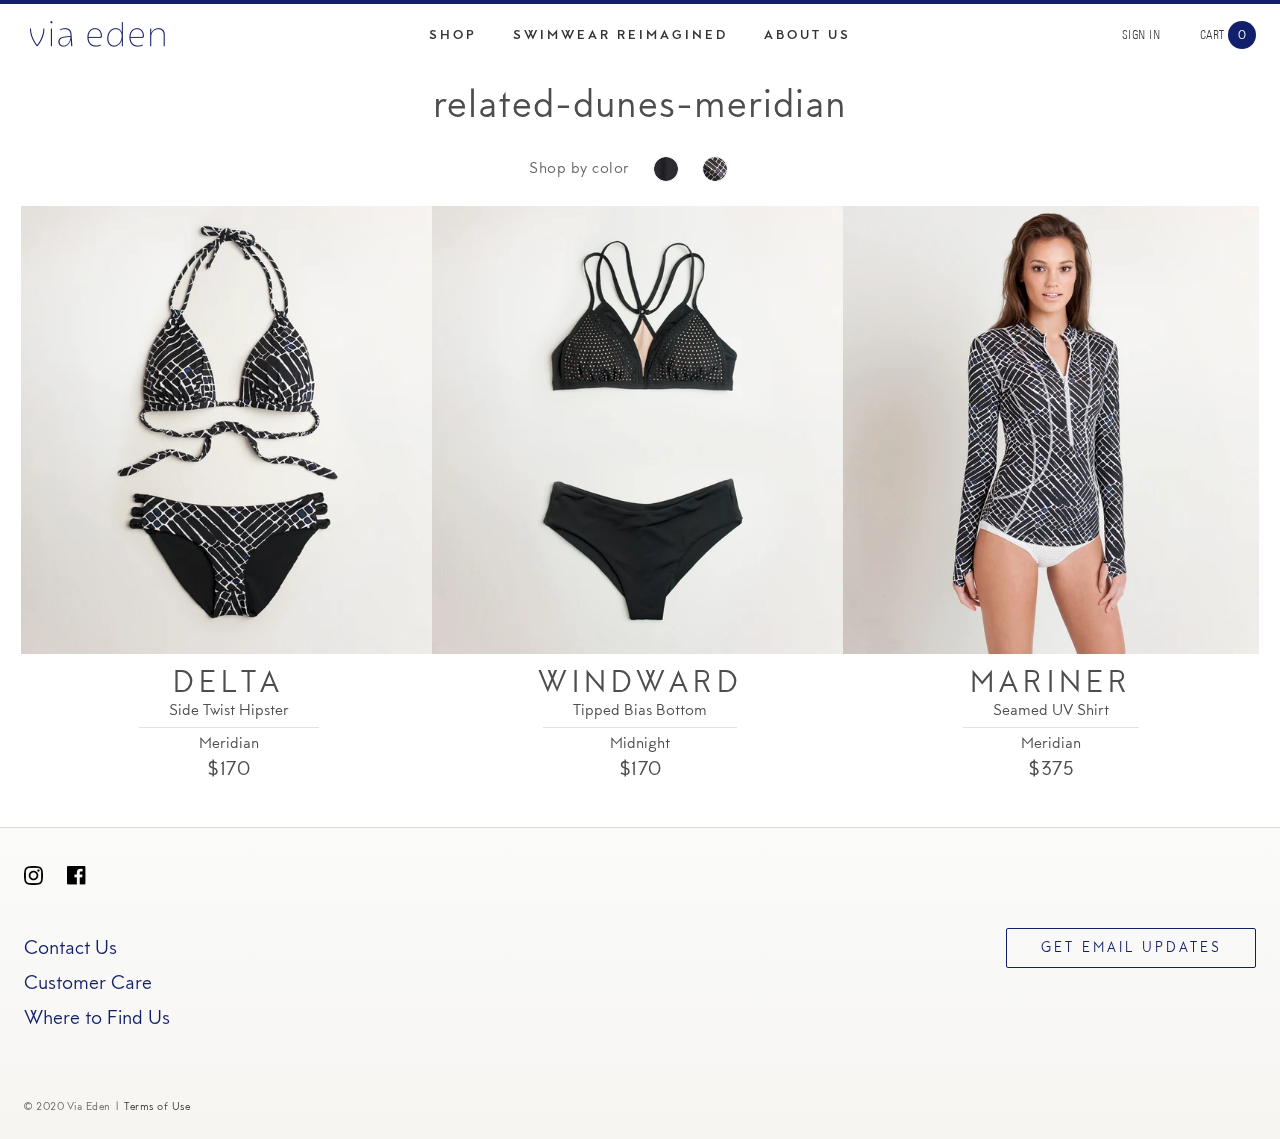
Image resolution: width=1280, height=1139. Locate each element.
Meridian (229, 744)
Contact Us (70, 949)
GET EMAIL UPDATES (1131, 949)
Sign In (1141, 35)
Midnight (640, 744)
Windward (640, 685)
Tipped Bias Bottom (640, 711)
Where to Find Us (97, 1019)
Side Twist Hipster (229, 711)
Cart (1212, 35)
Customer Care (88, 984)
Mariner (1051, 685)
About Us (807, 35)
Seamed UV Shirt (1051, 711)
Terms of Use (157, 1107)
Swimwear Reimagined (620, 35)
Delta (228, 685)
